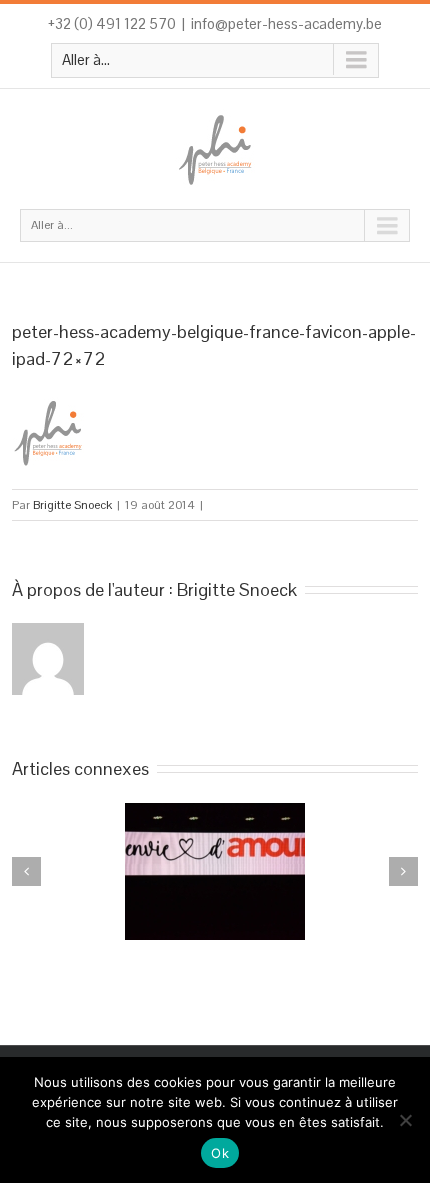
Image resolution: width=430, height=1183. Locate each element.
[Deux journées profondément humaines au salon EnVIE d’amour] (215, 871)
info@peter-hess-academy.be (286, 23)
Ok (220, 1153)
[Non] (405, 1120)
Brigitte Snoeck (72, 505)
